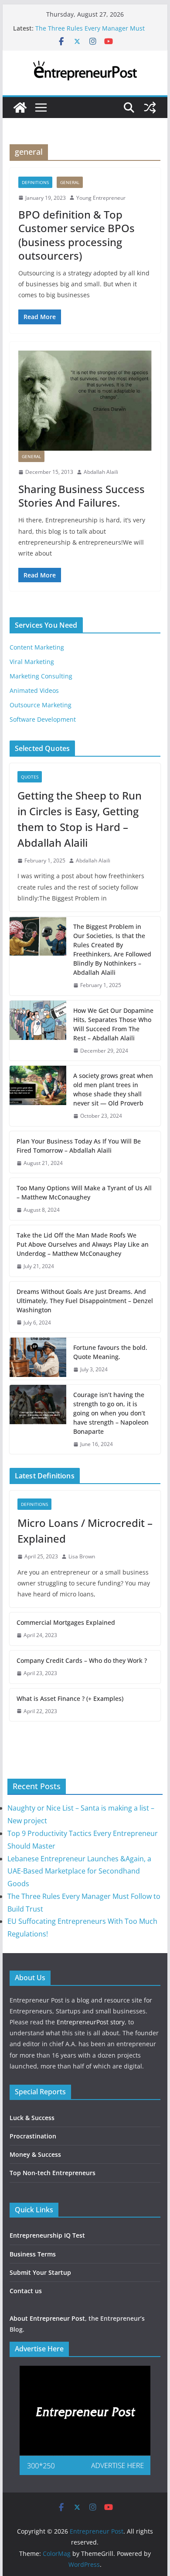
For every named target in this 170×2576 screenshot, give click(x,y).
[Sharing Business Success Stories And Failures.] (85, 401)
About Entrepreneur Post (47, 2318)
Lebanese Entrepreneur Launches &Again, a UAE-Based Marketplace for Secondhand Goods (79, 1871)
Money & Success (35, 2154)
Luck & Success (32, 2118)
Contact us (26, 2291)
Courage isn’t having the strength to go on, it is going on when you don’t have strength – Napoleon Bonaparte (111, 1413)
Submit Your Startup (40, 2272)
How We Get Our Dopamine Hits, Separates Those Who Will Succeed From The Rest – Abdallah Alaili (113, 1024)
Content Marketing (37, 647)
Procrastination (33, 2136)
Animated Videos (34, 690)
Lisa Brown (82, 1556)
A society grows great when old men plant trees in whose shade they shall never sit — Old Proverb (113, 1089)
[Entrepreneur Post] (20, 108)
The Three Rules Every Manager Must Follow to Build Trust (90, 33)
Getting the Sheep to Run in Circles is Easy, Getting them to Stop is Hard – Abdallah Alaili (80, 819)
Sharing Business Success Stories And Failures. (82, 496)
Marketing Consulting (41, 676)
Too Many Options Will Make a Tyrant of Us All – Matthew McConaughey (84, 1192)
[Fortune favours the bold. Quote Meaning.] (38, 1359)
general (70, 182)
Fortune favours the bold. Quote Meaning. (110, 1352)
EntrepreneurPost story (91, 2022)
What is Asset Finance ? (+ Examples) (70, 1698)
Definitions (35, 182)
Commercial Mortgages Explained (66, 1622)
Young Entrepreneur (101, 198)
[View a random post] (150, 108)
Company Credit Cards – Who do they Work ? (82, 1660)
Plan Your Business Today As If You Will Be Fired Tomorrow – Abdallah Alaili (79, 1146)
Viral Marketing (32, 662)
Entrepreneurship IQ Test (47, 2235)
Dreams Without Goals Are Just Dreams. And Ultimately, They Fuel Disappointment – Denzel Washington (85, 1301)
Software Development (43, 719)
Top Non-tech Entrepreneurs (53, 2173)
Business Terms (33, 2254)
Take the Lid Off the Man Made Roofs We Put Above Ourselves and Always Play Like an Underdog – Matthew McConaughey (83, 1244)
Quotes (30, 777)
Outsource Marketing (41, 705)
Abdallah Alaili (101, 472)
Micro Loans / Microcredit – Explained (85, 1531)
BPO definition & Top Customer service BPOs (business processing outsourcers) (76, 235)
